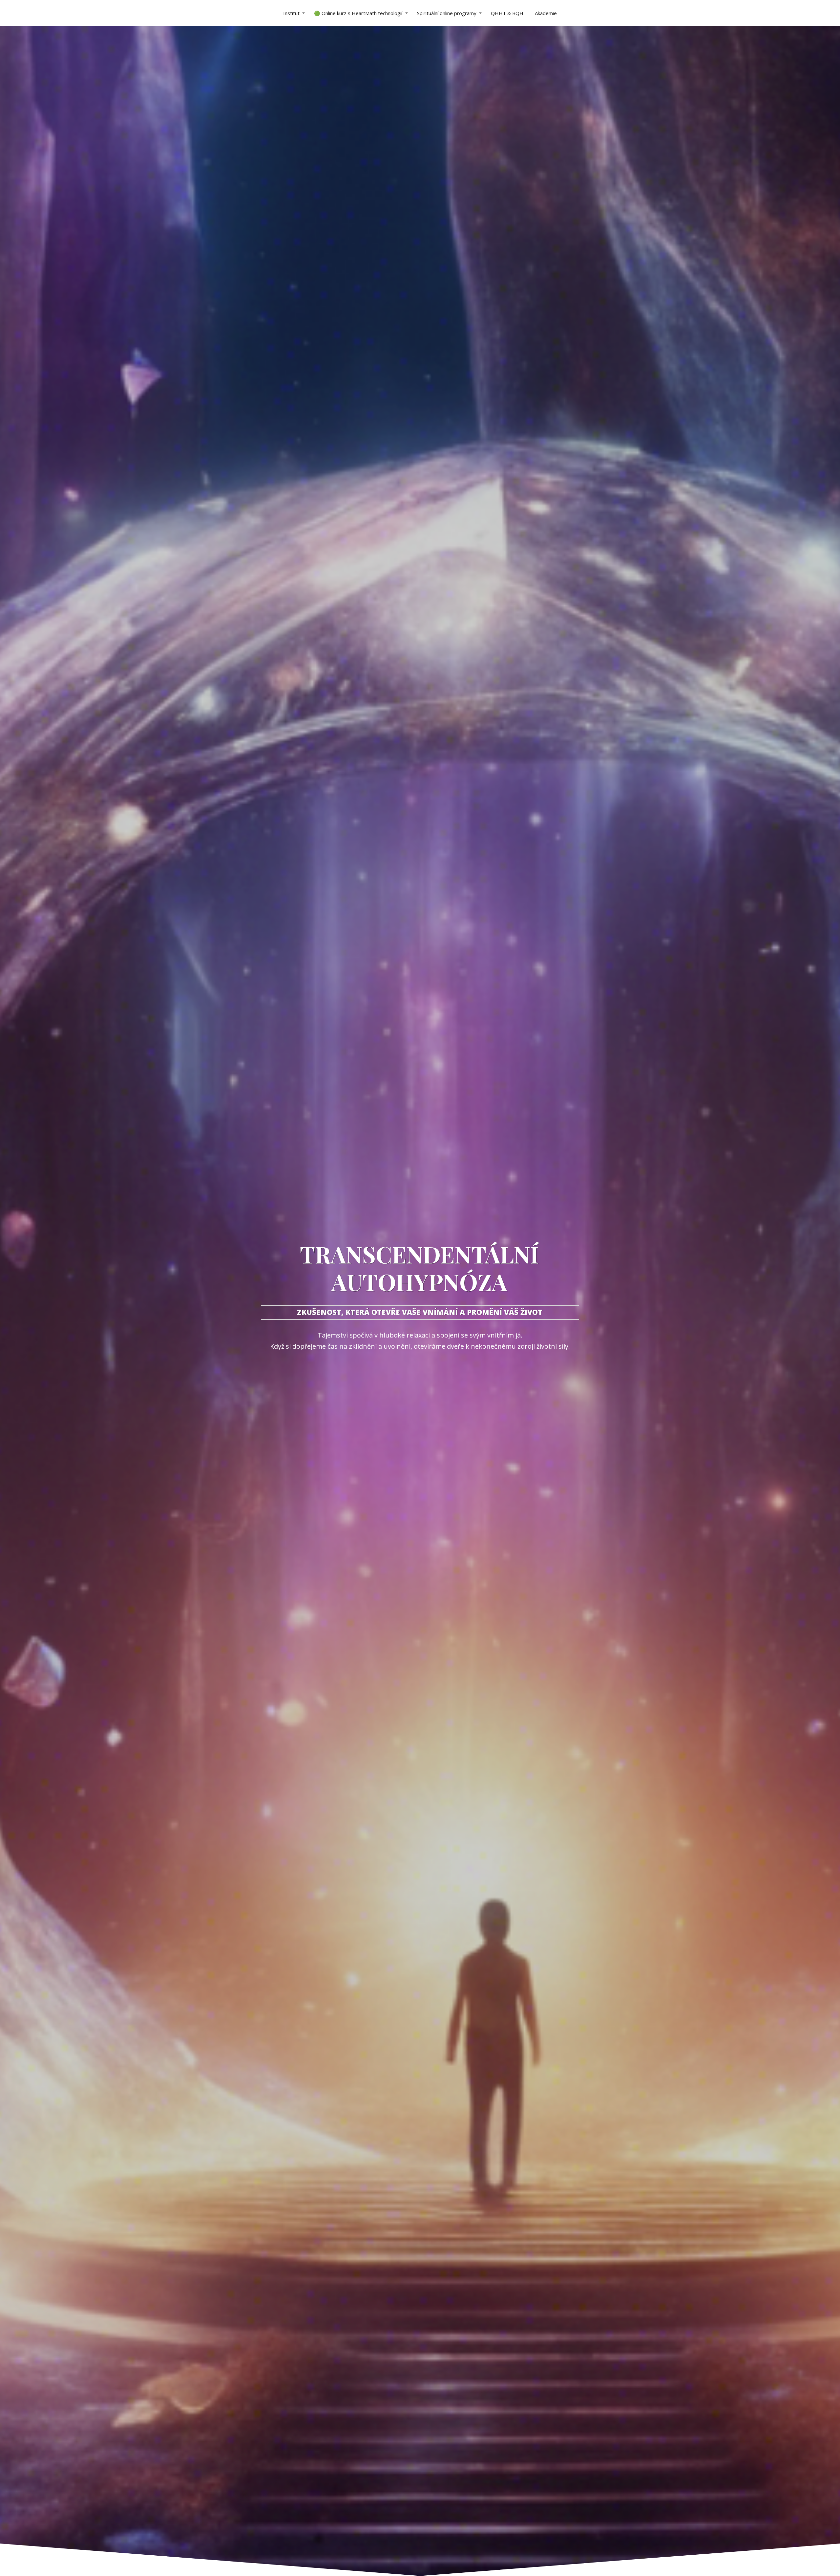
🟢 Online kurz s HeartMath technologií (358, 13)
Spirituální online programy (447, 13)
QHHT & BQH (507, 13)
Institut (291, 13)
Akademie (546, 13)
